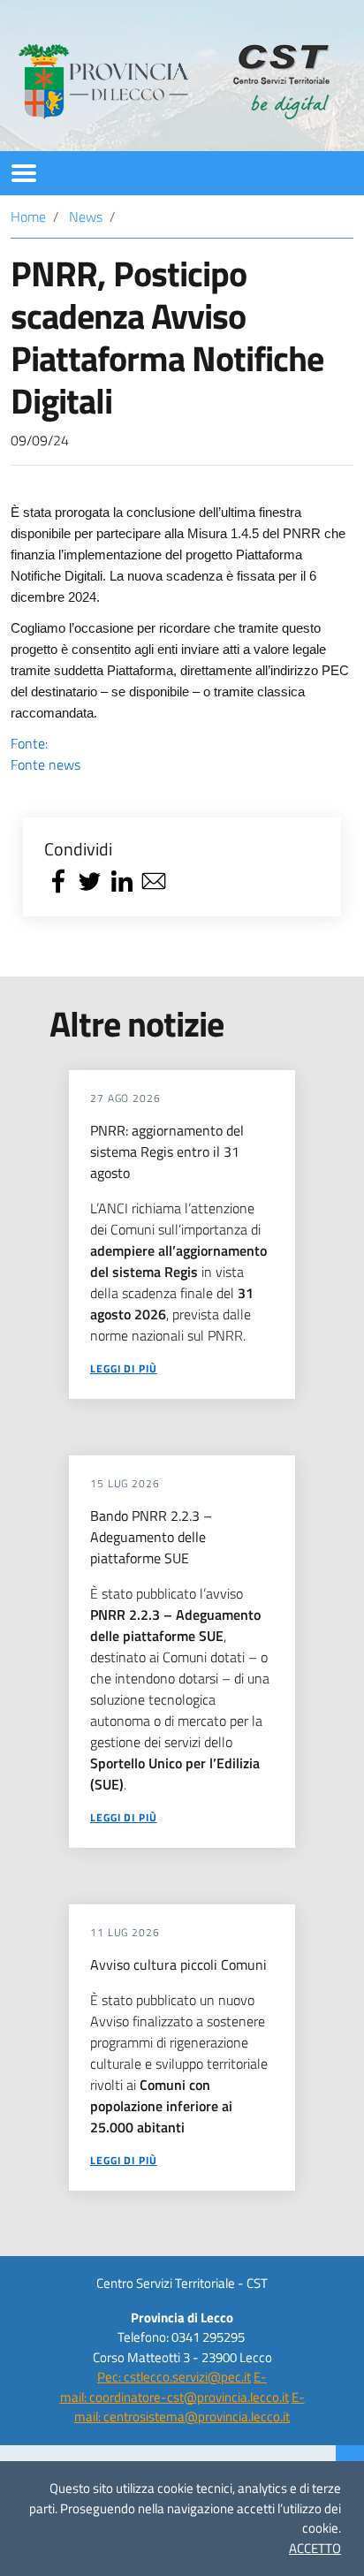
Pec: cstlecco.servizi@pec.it (174, 2377)
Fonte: (45, 754)
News (86, 217)
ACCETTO (315, 2548)
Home (28, 217)
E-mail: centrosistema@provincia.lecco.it (190, 2407)
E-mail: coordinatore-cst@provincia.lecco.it (174, 2387)
